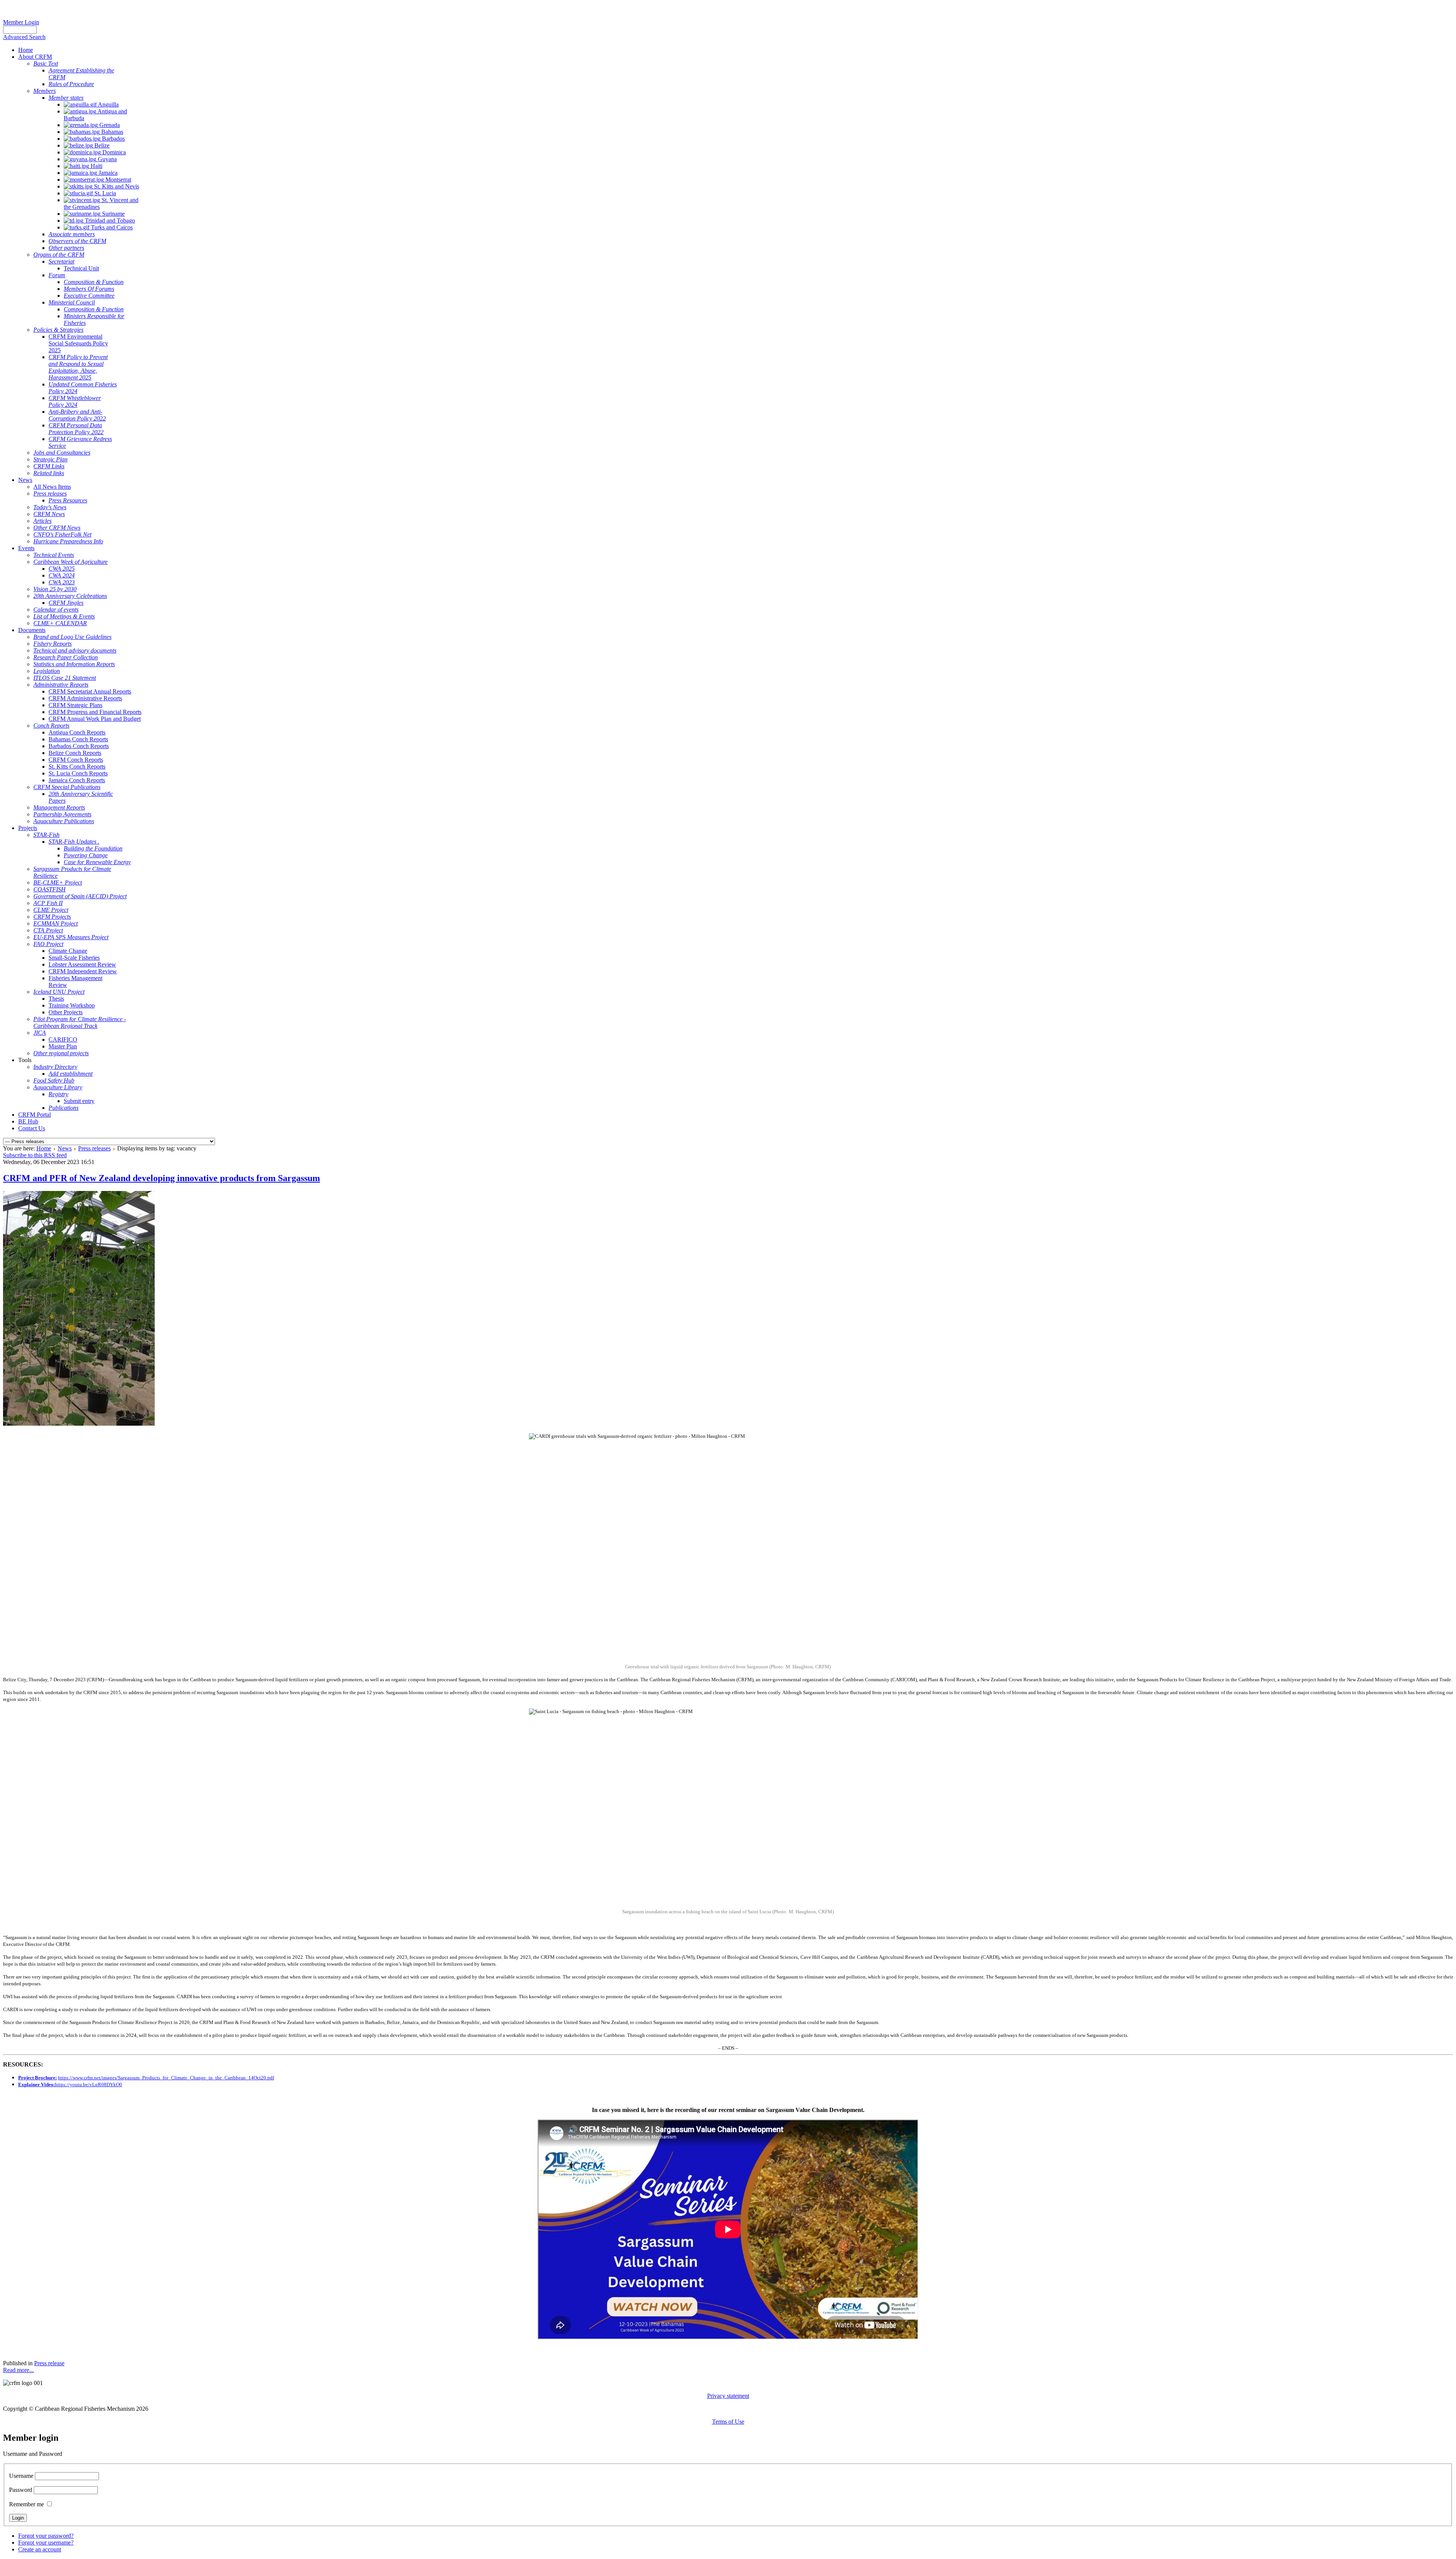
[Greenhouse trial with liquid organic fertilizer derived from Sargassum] (79, 1424)
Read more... (18, 2370)
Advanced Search (24, 37)
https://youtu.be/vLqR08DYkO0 (89, 2084)
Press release (49, 2363)
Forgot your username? (46, 2543)
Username (21, 2476)
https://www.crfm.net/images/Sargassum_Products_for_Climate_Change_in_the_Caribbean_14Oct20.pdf (166, 2078)
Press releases (94, 1148)
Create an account (40, 2549)
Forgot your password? (46, 2536)
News (65, 1148)
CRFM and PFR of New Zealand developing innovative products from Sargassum (162, 1178)
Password (21, 2490)
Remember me (27, 2504)
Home (44, 1148)
